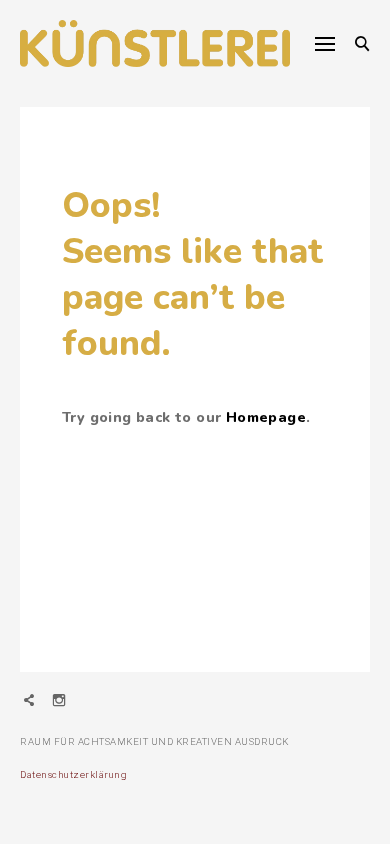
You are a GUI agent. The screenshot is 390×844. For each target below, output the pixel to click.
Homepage (266, 417)
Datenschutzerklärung (73, 774)
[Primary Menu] (325, 44)
